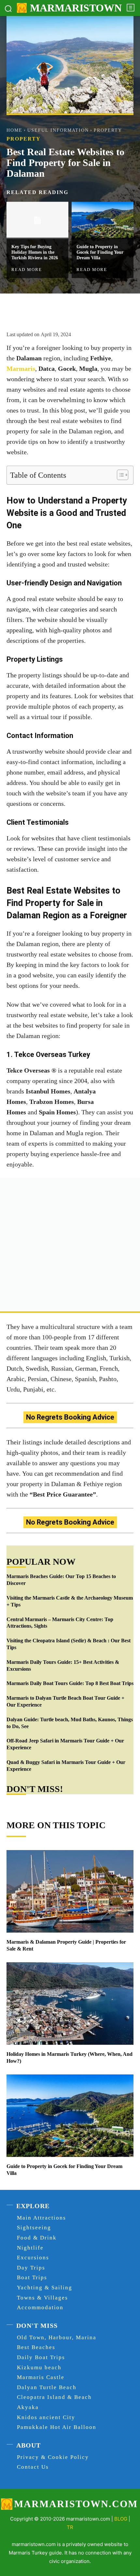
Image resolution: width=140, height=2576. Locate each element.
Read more (27, 269)
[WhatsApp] (78, 310)
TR (70, 2527)
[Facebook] (34, 310)
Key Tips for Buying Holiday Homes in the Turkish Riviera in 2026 (35, 252)
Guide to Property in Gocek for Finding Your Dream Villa (100, 252)
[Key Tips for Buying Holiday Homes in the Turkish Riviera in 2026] (37, 220)
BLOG (121, 2519)
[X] (49, 310)
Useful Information (58, 130)
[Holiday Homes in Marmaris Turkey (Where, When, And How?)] (70, 2004)
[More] (94, 310)
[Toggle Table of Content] (119, 475)
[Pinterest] (63, 310)
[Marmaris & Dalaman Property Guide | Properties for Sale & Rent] (70, 1891)
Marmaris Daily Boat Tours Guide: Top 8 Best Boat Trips (70, 1683)
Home (14, 130)
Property (108, 130)
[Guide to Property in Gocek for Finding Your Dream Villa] (103, 220)
